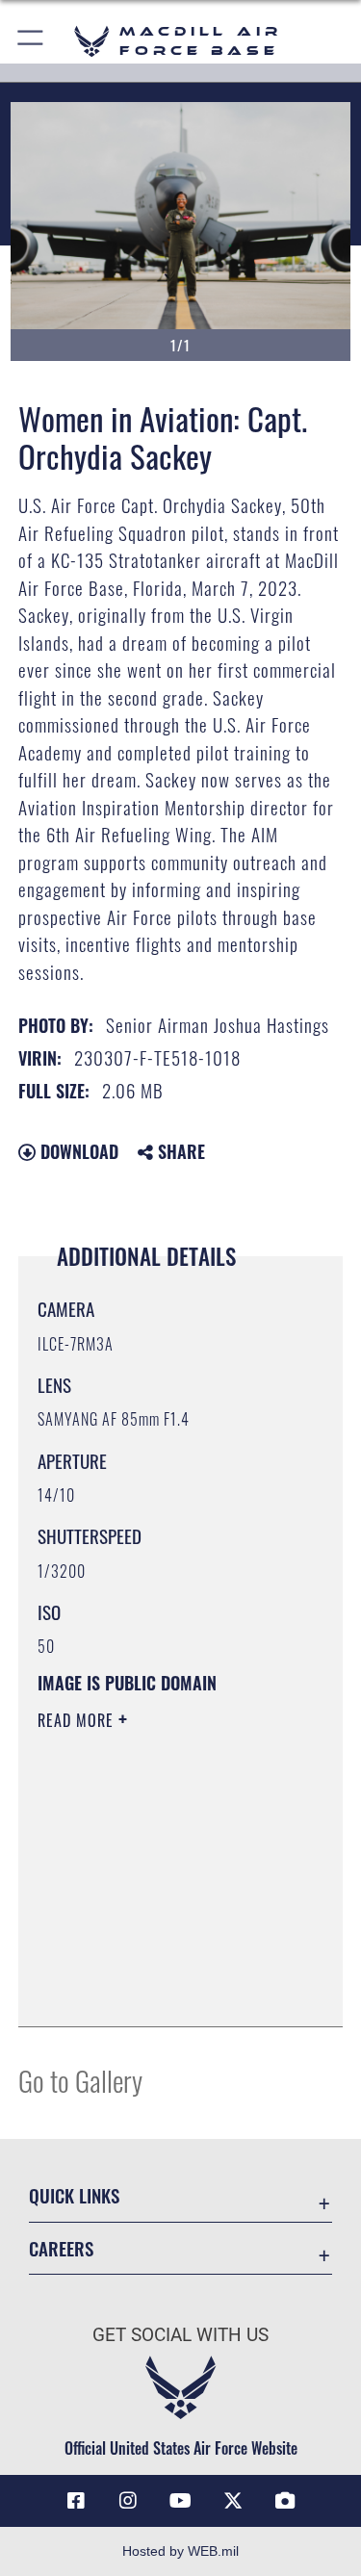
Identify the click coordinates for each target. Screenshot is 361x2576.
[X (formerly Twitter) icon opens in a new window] (233, 2501)
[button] (31, 41)
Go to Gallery (80, 2080)
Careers (61, 2248)
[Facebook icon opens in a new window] (76, 2501)
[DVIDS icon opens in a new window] (285, 2501)
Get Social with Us (180, 2335)
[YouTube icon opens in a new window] (181, 2501)
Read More (78, 1720)
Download (77, 1151)
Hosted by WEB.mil (180, 2551)
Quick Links (74, 2195)
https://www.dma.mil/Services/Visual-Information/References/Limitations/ (155, 1964)
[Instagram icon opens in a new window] (128, 2501)
